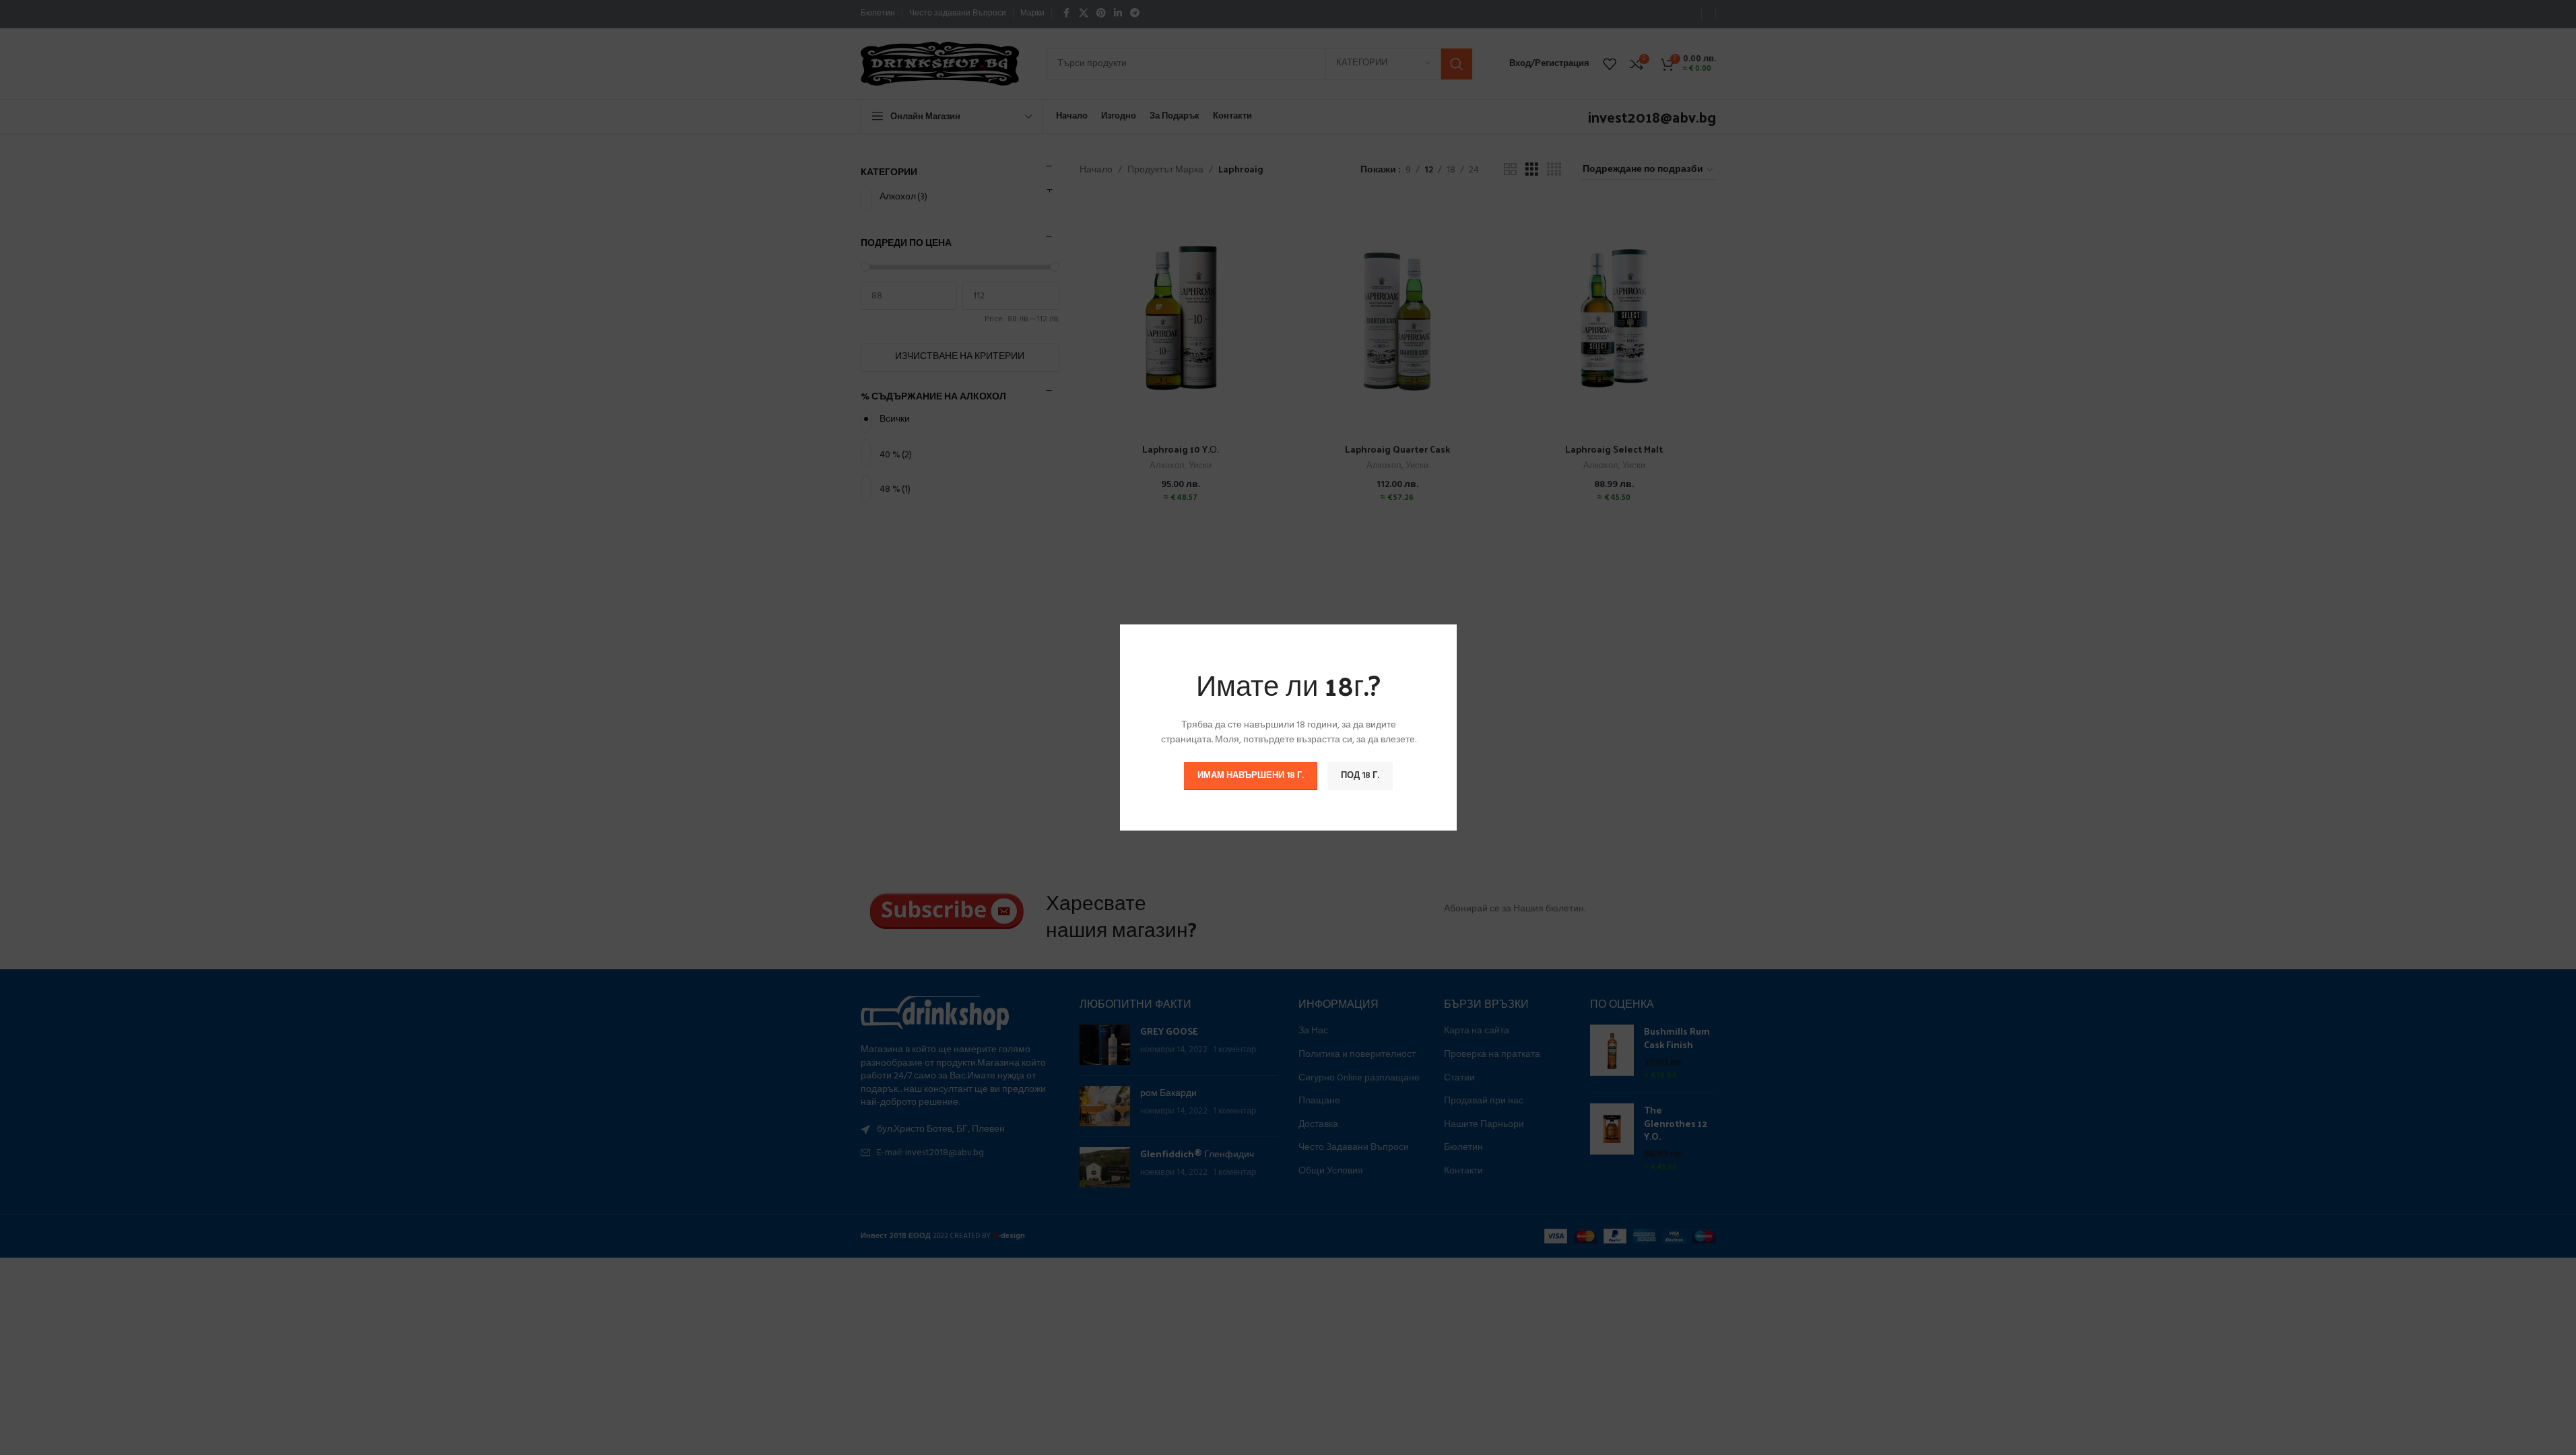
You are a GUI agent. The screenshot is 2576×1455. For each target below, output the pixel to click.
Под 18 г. (1360, 776)
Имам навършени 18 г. (1251, 776)
